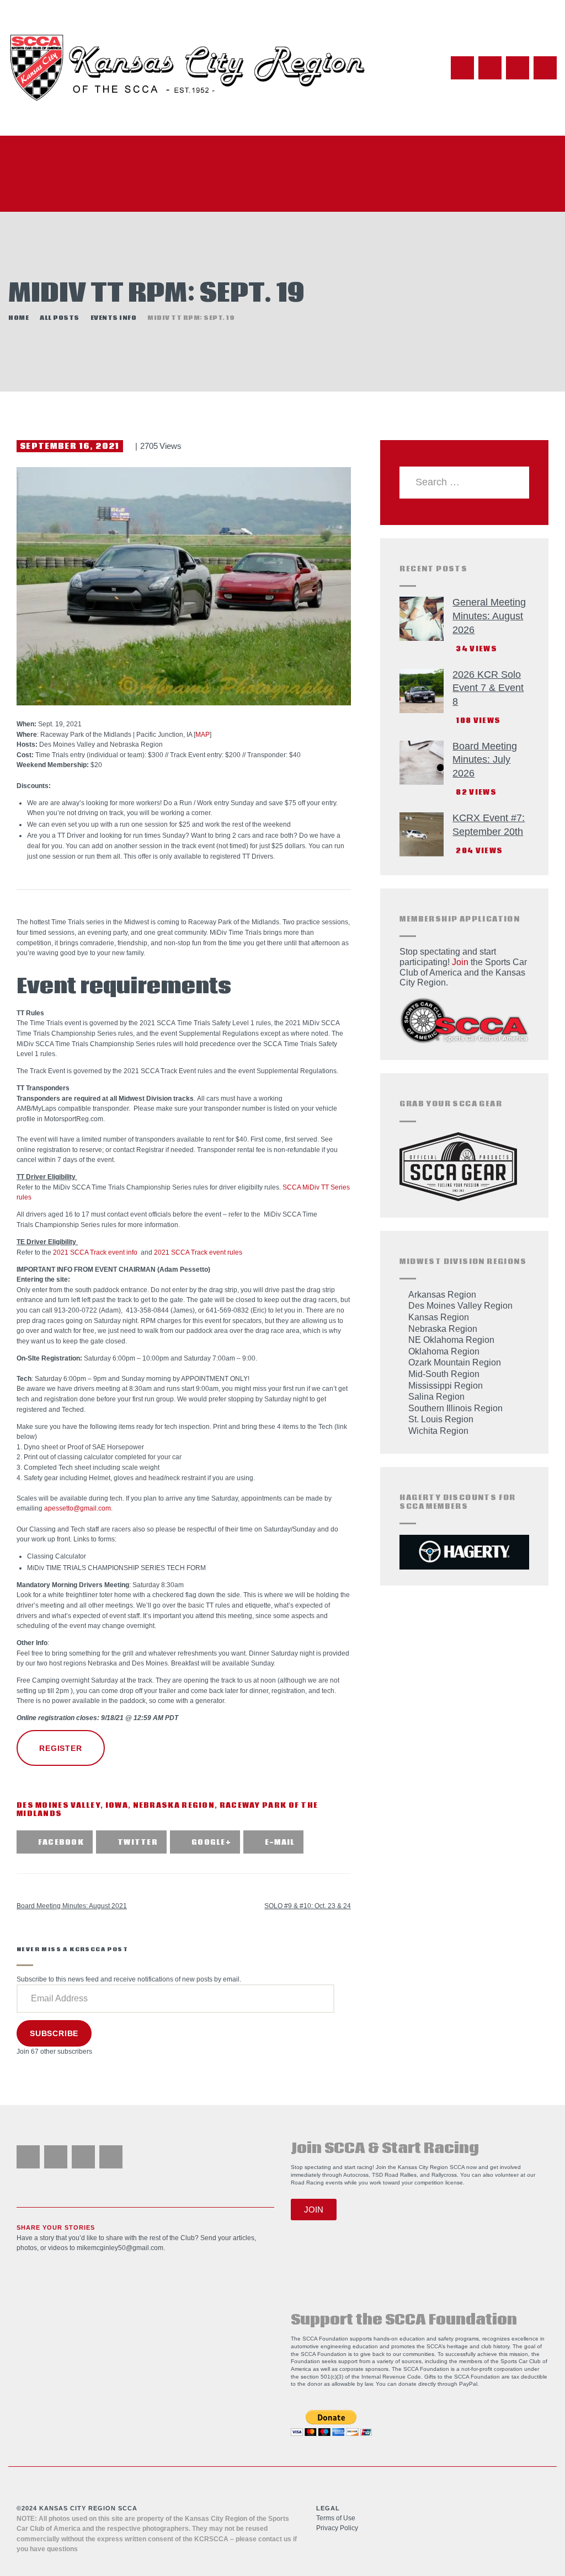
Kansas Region (439, 1317)
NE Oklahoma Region (451, 1340)
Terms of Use (336, 2518)
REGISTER (60, 1748)
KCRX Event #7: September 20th (489, 825)
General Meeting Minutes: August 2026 (489, 616)
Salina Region (436, 1397)
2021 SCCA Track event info (95, 1252)
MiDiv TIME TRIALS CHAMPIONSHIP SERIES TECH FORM (116, 1568)
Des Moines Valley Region (460, 1306)
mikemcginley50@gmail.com (120, 2248)
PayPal (468, 2384)
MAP (202, 735)
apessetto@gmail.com (78, 1508)
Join (460, 962)
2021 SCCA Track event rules (198, 1252)
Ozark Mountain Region (455, 1362)
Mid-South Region (444, 1374)
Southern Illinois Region (455, 1408)
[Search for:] (464, 482)
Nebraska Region (174, 1806)
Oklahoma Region (444, 1351)
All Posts (60, 318)
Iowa (117, 1806)
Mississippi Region (446, 1386)
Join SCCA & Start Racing (385, 2149)
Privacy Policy (337, 2528)
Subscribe (54, 2033)
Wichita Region (438, 1431)
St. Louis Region (441, 1419)
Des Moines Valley (58, 1806)
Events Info (114, 318)
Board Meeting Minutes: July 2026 (485, 760)
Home (18, 318)
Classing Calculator (57, 1556)
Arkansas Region (442, 1295)
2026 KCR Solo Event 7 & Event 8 (488, 688)
